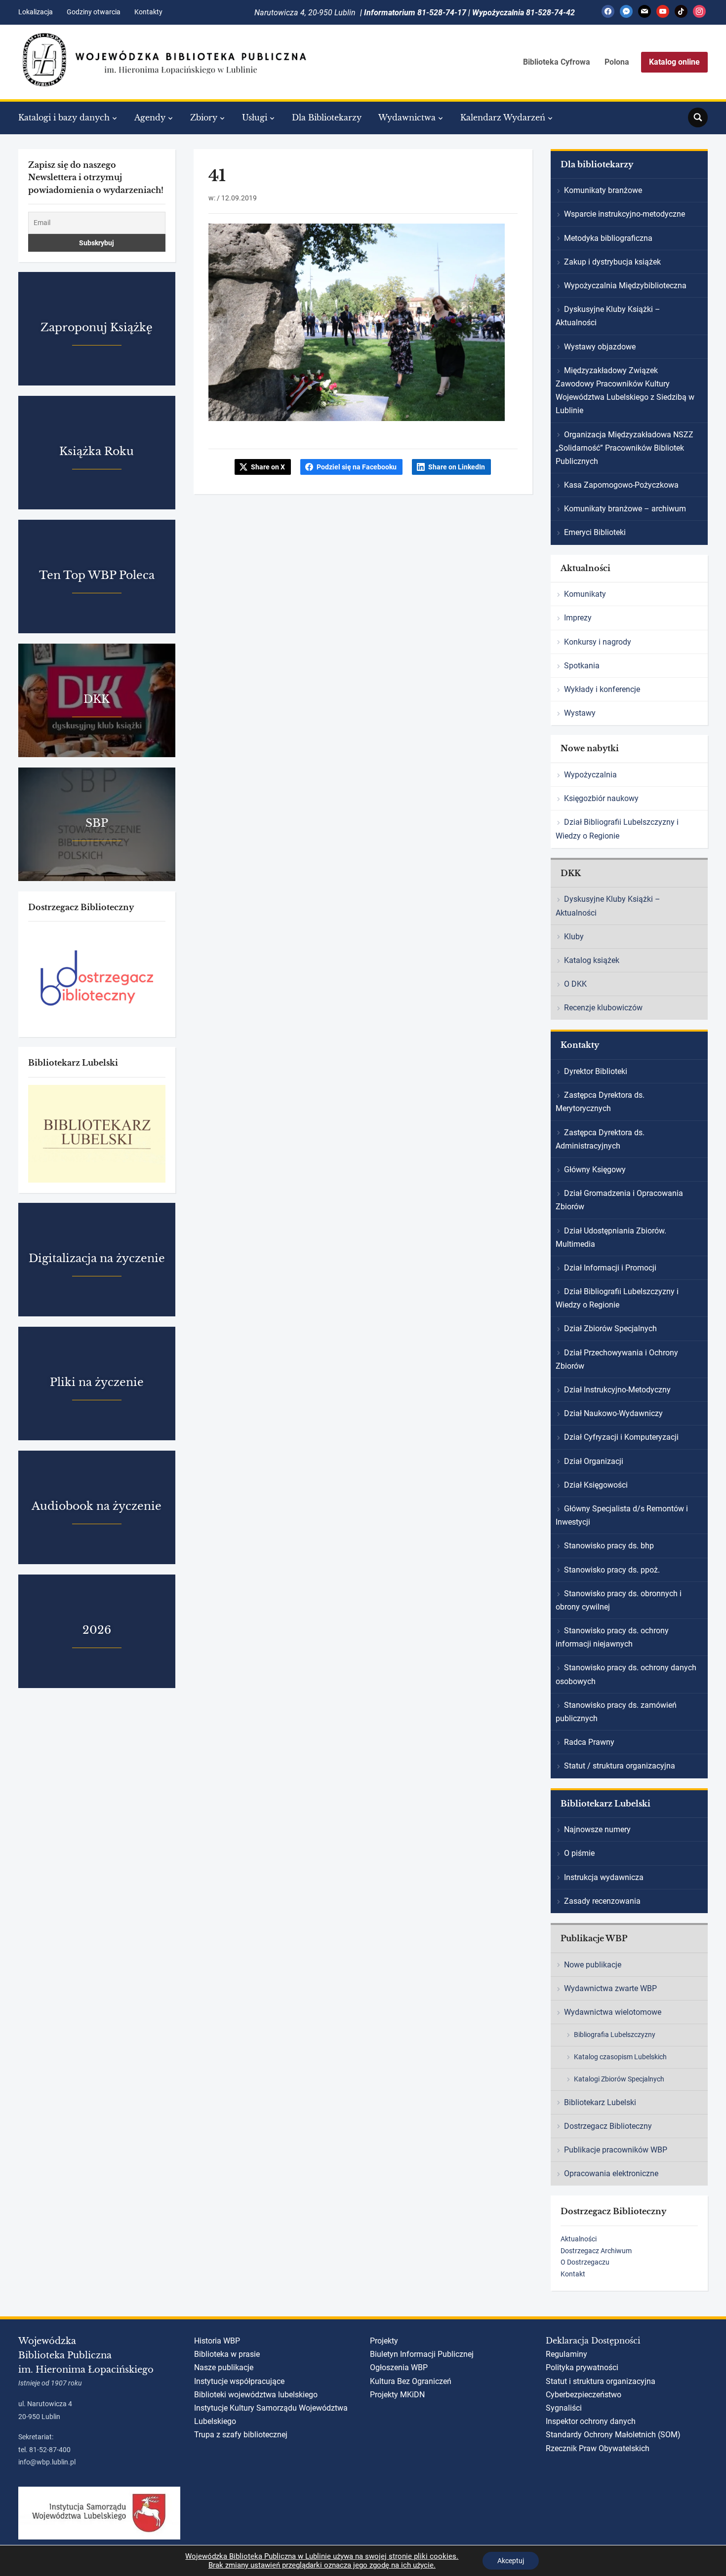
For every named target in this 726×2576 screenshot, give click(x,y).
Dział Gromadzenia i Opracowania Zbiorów (619, 1200)
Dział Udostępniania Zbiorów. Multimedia (611, 1237)
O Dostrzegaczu (585, 2262)
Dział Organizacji (594, 1461)
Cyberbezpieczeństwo (584, 2395)
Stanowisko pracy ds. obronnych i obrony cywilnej (619, 1600)
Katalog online (674, 62)
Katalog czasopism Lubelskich (620, 2057)
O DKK (575, 984)
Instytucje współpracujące (239, 2381)
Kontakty (148, 12)
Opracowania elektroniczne (611, 2173)
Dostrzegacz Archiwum (596, 2251)
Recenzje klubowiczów (603, 1008)
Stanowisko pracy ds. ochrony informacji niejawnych (612, 1637)
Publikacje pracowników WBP (616, 2150)
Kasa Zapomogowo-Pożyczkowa (621, 485)
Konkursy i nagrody (598, 642)
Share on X (268, 467)
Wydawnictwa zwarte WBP (610, 1988)
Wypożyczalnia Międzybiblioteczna (625, 286)
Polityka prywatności (582, 2367)
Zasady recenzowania (602, 1901)
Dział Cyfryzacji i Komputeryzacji (621, 1437)
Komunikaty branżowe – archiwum (625, 509)
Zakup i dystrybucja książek (612, 262)
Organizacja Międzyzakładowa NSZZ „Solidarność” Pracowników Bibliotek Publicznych (625, 448)
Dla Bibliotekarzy (327, 117)
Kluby (574, 937)
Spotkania (582, 666)
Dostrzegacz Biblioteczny (608, 2126)
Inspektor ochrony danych (591, 2421)
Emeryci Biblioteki (595, 532)
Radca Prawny (589, 1742)
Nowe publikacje (593, 1965)
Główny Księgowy (595, 1170)
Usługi (255, 117)
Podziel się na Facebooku (357, 467)
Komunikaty (585, 594)
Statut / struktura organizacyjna (620, 1766)
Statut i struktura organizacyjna (601, 2381)
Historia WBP (217, 2341)
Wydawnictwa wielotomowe (613, 2012)
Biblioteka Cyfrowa (557, 62)
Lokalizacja (36, 12)
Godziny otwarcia (94, 12)
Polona (617, 62)
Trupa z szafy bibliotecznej (241, 2435)
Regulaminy (566, 2354)
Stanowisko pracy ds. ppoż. (612, 1570)
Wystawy (580, 713)
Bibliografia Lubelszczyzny (615, 2035)
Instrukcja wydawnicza (604, 1877)
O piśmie (579, 1853)
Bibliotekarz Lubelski (600, 2102)
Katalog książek (592, 960)
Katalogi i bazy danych (64, 117)
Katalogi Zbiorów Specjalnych (619, 2079)
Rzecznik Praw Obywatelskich (598, 2448)
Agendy (150, 117)
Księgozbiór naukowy (601, 798)
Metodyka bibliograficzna (608, 238)
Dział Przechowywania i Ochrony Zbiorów (617, 1359)
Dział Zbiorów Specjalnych (610, 1328)
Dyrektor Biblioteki (596, 1071)
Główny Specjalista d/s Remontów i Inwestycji (622, 1515)
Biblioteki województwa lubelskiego (256, 2395)
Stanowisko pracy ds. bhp (609, 1546)
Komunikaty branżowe (603, 190)
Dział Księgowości (596, 1485)
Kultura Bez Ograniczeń (411, 2381)
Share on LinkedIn (457, 467)
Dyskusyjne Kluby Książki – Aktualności (608, 316)
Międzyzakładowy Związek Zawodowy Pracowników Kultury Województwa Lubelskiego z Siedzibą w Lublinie (625, 391)
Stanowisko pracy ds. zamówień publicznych (616, 1712)
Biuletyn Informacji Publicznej (422, 2354)
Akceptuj (511, 2561)
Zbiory (204, 117)
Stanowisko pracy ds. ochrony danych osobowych (626, 1674)
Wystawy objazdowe (600, 347)
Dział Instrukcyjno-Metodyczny (617, 1390)
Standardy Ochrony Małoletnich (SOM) (613, 2435)
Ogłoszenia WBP (399, 2367)
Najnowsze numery (597, 1829)
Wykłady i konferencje (602, 689)
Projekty (384, 2341)
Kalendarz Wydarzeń (503, 117)
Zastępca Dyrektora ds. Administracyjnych (600, 1139)
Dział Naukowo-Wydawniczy (613, 1413)
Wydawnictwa (407, 117)
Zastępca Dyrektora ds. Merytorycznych (600, 1102)
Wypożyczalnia (590, 775)
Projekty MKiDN (397, 2395)
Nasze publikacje (224, 2367)
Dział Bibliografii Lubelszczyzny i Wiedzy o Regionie (617, 829)
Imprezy (578, 618)
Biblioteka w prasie (227, 2354)
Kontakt (573, 2274)
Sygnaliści (564, 2408)
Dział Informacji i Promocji (610, 1268)
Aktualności (579, 2239)
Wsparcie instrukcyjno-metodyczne (625, 214)
